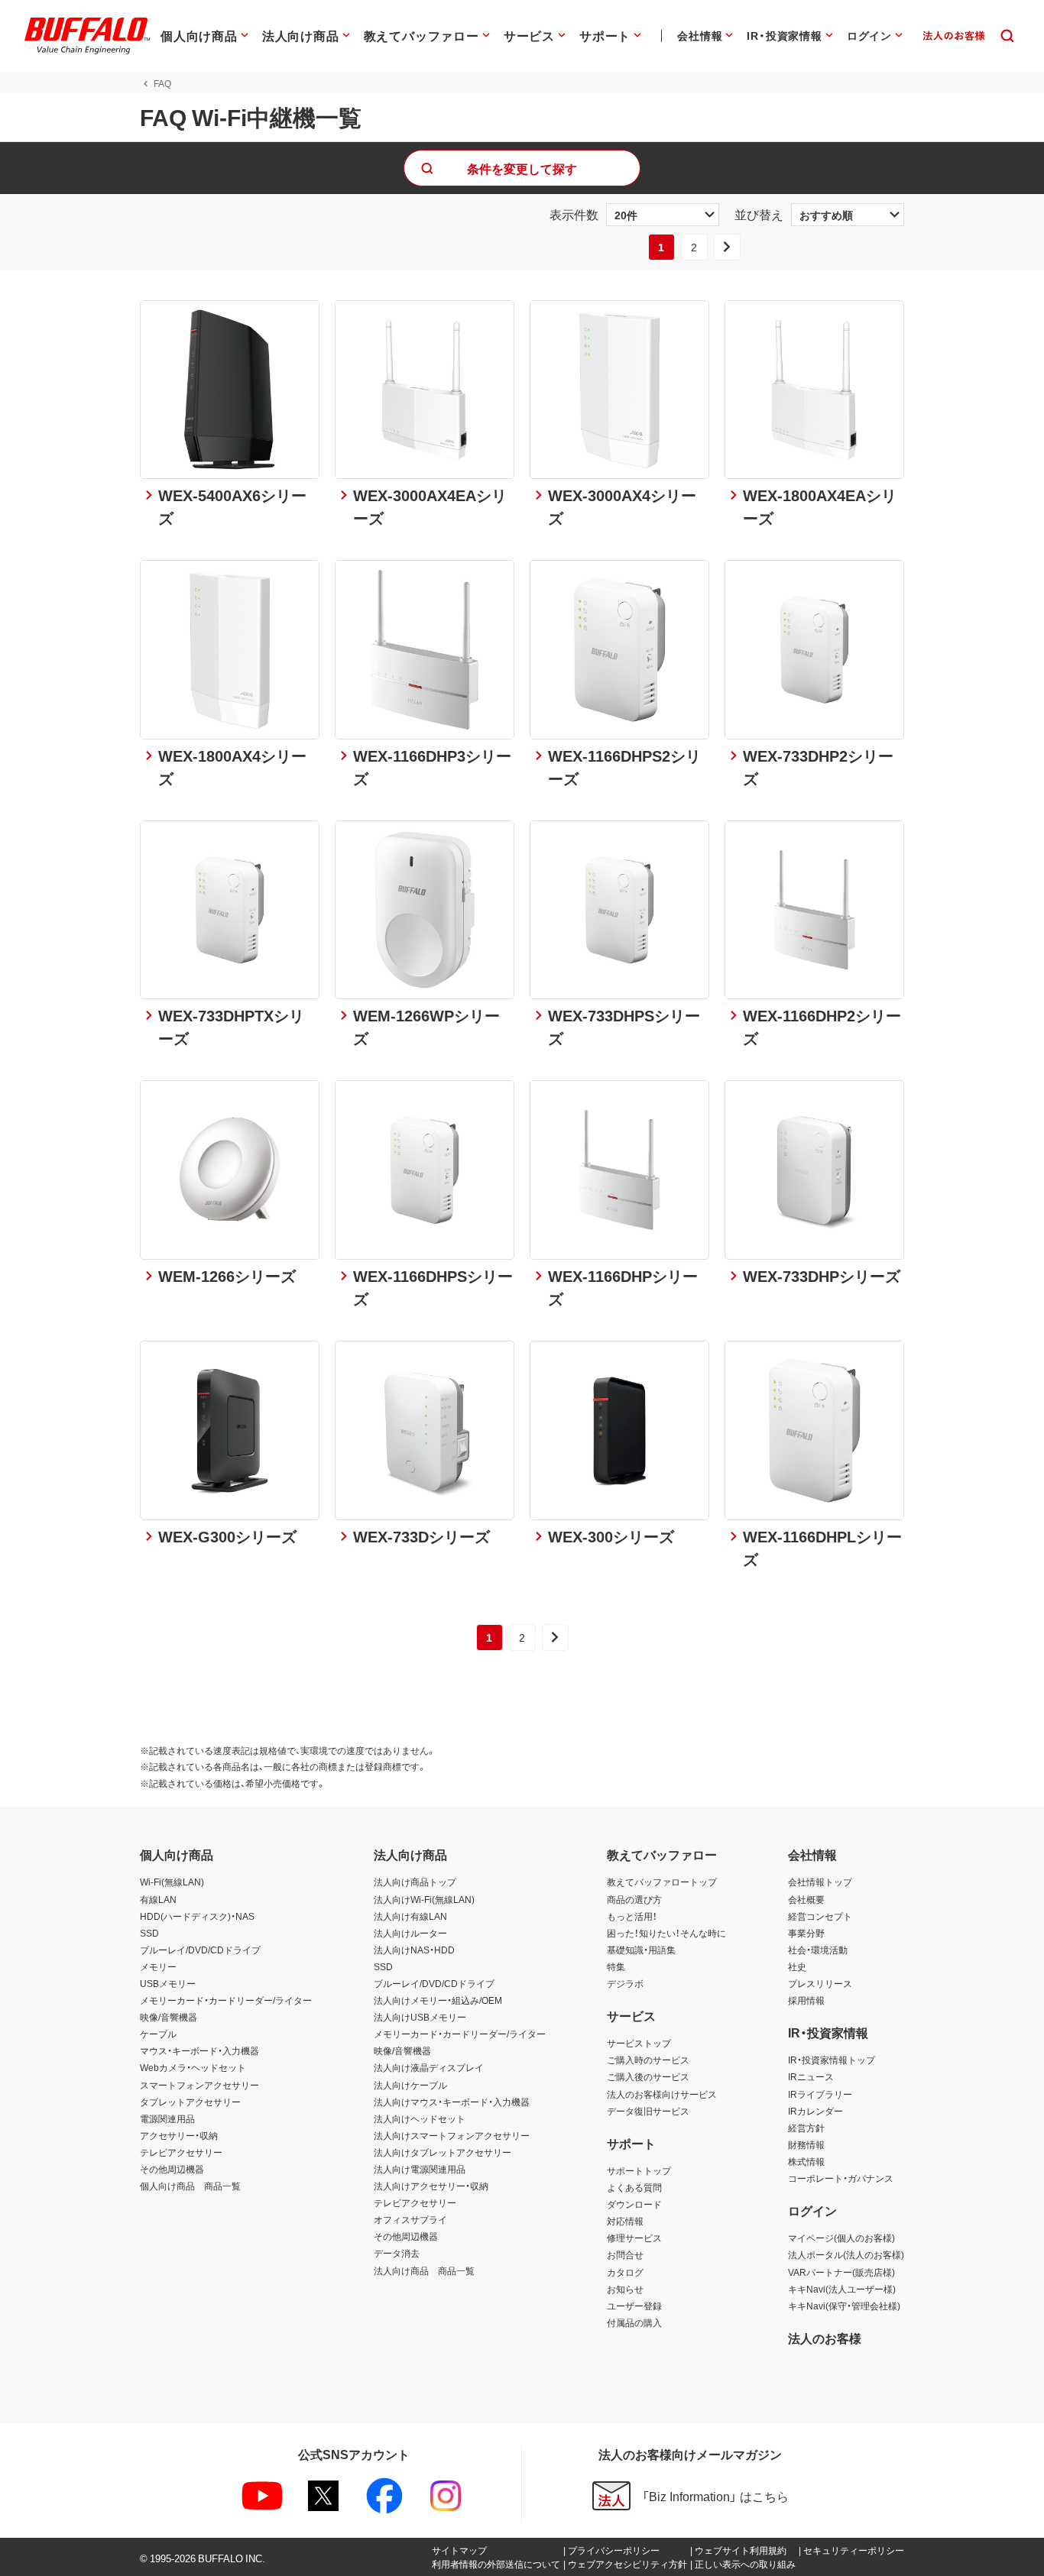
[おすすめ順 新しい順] (848, 215)
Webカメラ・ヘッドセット (193, 2067)
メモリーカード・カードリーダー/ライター (226, 2000)
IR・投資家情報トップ (832, 2060)
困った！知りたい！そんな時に (666, 1933)
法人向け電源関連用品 (420, 2169)
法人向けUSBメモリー (420, 2017)
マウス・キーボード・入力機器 (199, 2050)
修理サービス (634, 2238)
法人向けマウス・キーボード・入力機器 (452, 2102)
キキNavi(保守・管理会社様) (844, 2306)
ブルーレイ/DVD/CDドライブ (200, 1950)
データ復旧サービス (648, 2111)
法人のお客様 (825, 2338)
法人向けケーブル (410, 2085)
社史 (797, 1966)
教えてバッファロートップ (662, 1882)
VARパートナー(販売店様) (841, 2272)
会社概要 (806, 1899)
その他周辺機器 (172, 2169)
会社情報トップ (820, 1882)
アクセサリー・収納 (179, 2135)
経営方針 (806, 2128)
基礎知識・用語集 (641, 1950)
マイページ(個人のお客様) (841, 2238)
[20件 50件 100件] (663, 215)
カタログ (625, 2272)
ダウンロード (634, 2204)
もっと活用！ (632, 1916)
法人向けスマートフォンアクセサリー (452, 2135)
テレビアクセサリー (181, 2152)
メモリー (158, 1966)
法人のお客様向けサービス (662, 2094)
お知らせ (625, 2289)
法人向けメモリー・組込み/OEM (438, 2000)
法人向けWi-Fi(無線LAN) (424, 1899)
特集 (616, 1966)
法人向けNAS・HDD (414, 1950)
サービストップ (639, 2043)
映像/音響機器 (169, 2017)
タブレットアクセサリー (190, 2102)
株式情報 (806, 2161)
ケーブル (158, 2034)
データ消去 (397, 2253)
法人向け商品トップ (415, 1882)
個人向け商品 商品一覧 (190, 2186)
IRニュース (811, 2076)
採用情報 (806, 2000)
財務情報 (806, 2144)
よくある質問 (634, 2187)
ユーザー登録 (634, 2306)
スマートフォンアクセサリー (199, 2085)
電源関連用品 (167, 2118)
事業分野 (806, 1933)
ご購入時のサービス (648, 2060)
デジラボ (625, 1983)
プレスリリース (820, 1983)
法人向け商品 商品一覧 (424, 2270)
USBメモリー (168, 1983)
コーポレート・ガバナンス (841, 2178)
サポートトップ (639, 2170)
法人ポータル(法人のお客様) (846, 2254)
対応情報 (625, 2221)
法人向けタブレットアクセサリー (443, 2152)
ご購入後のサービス (648, 2076)
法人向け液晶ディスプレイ (429, 2067)
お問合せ (625, 2254)
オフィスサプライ (410, 2219)
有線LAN (158, 1899)
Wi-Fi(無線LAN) (172, 1882)
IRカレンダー (815, 2111)
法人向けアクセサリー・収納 (431, 2186)
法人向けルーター (410, 1933)
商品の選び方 (634, 1899)
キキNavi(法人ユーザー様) (842, 2289)
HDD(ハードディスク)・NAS (197, 1916)
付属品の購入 (634, 2322)
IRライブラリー (820, 2094)
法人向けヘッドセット (420, 2118)
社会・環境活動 (818, 1950)
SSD (149, 1933)
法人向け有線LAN (410, 1916)
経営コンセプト (820, 1916)
